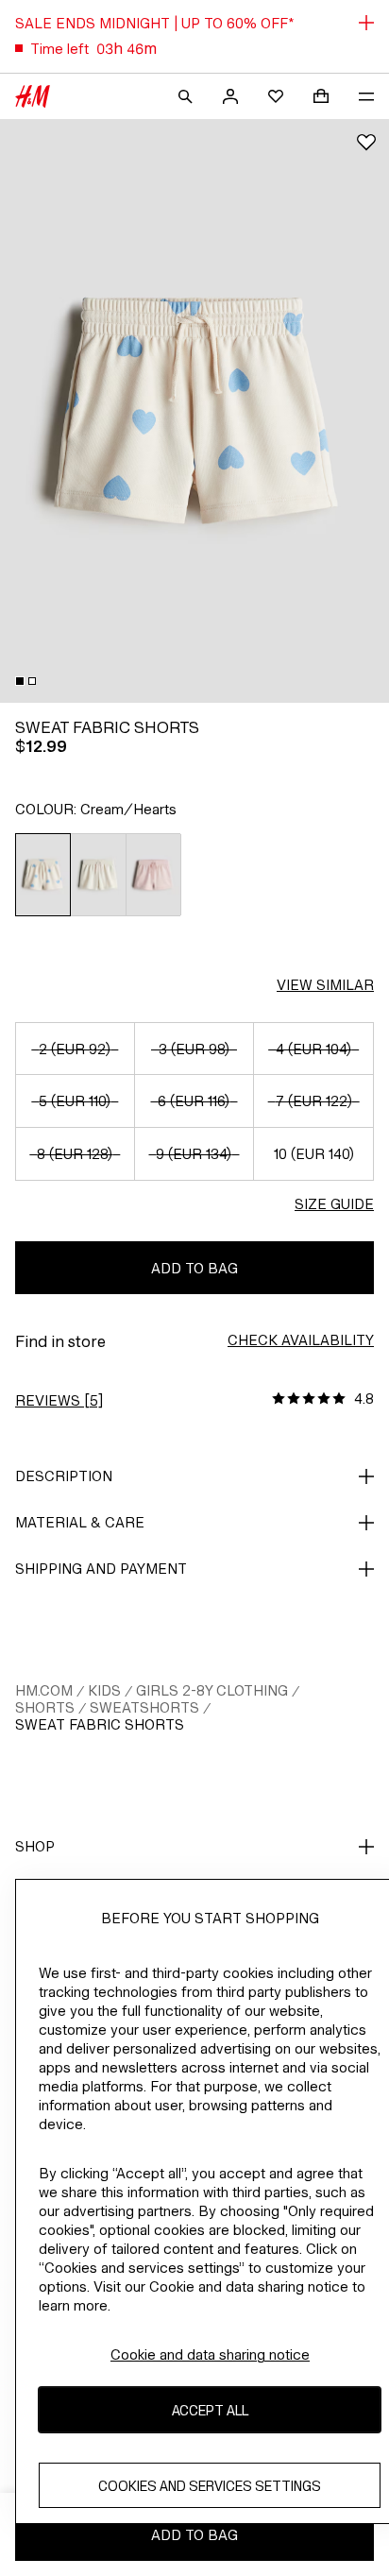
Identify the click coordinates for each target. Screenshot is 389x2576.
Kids (104, 1690)
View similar (325, 985)
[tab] (20, 681)
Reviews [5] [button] (59, 1400)
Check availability (301, 1340)
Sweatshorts (144, 1707)
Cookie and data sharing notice (210, 2354)
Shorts (45, 1707)
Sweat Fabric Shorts (100, 1724)
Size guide (334, 1204)
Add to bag (194, 1268)
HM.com (44, 1690)
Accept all (210, 2410)
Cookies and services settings (210, 2486)
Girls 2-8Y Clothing (212, 1690)
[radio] (43, 875)
